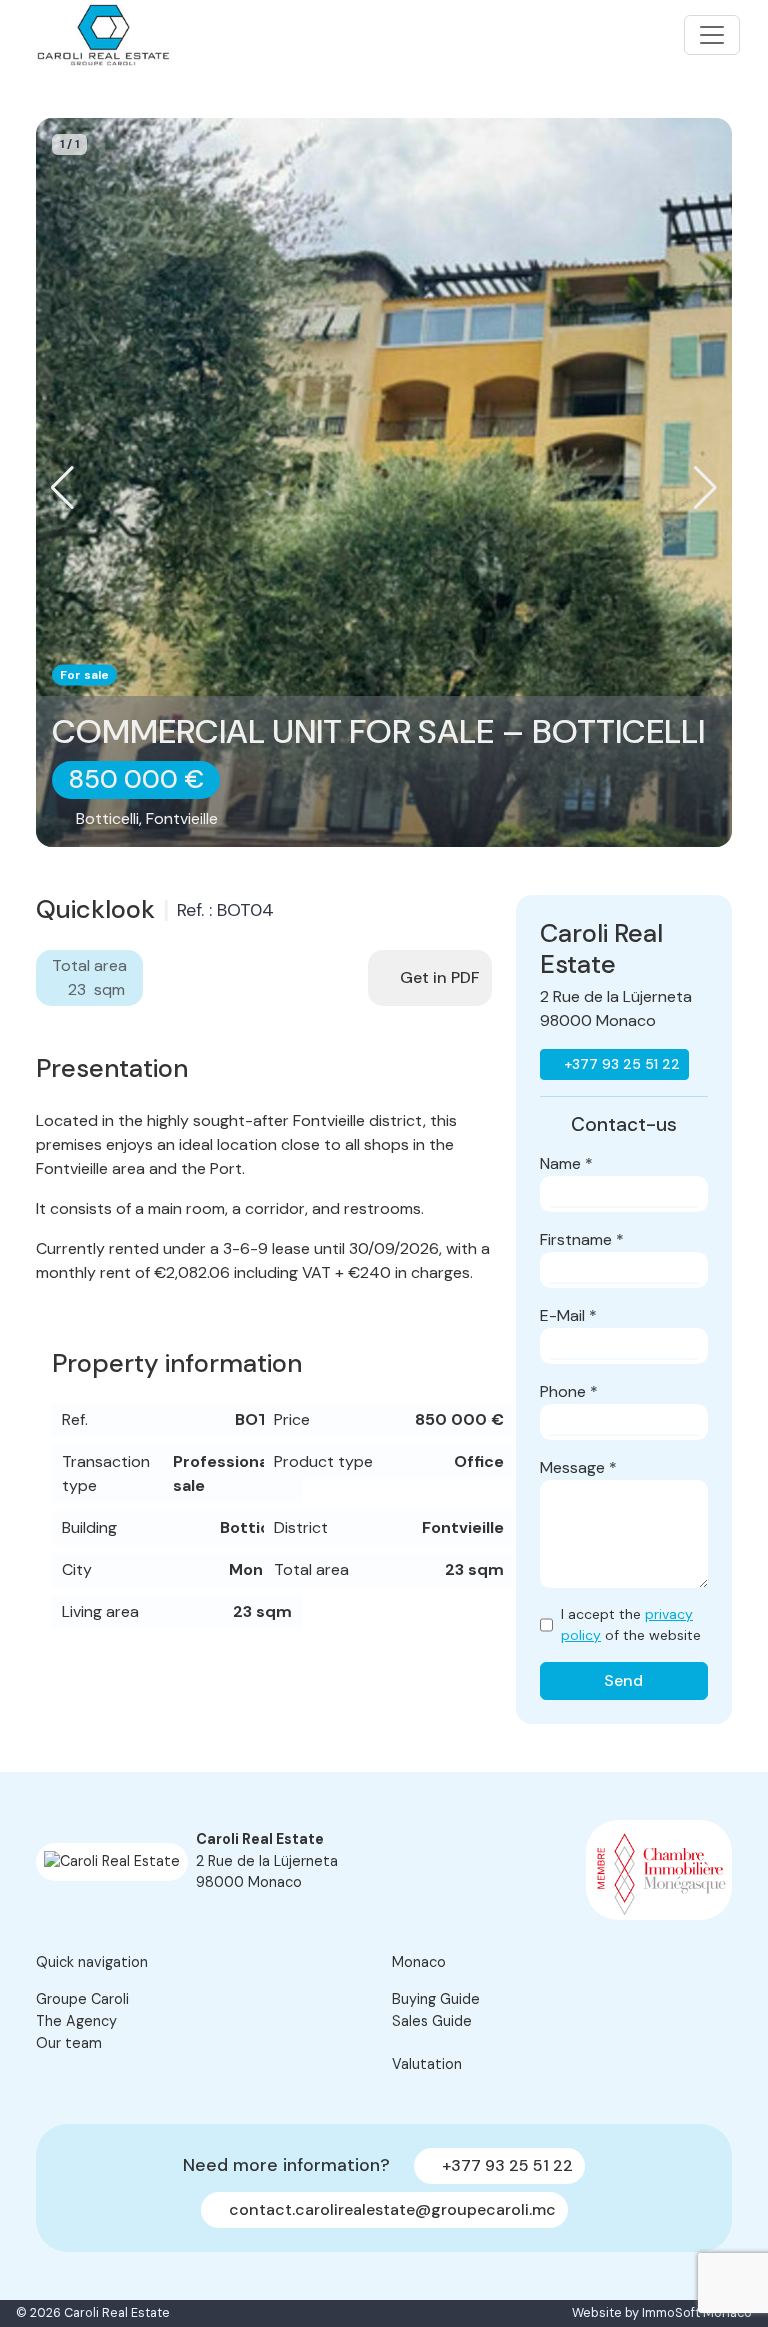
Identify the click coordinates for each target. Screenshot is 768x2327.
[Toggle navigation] (712, 35)
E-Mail (568, 1315)
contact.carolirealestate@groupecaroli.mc (390, 2209)
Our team (69, 2043)
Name (566, 1163)
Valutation (427, 2064)
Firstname (582, 1239)
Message (578, 1467)
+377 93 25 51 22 (620, 1064)
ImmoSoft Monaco (697, 2313)
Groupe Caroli (82, 1999)
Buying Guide (436, 1999)
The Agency (76, 2021)
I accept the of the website (631, 1624)
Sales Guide (432, 2021)
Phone (569, 1391)
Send (623, 1680)
